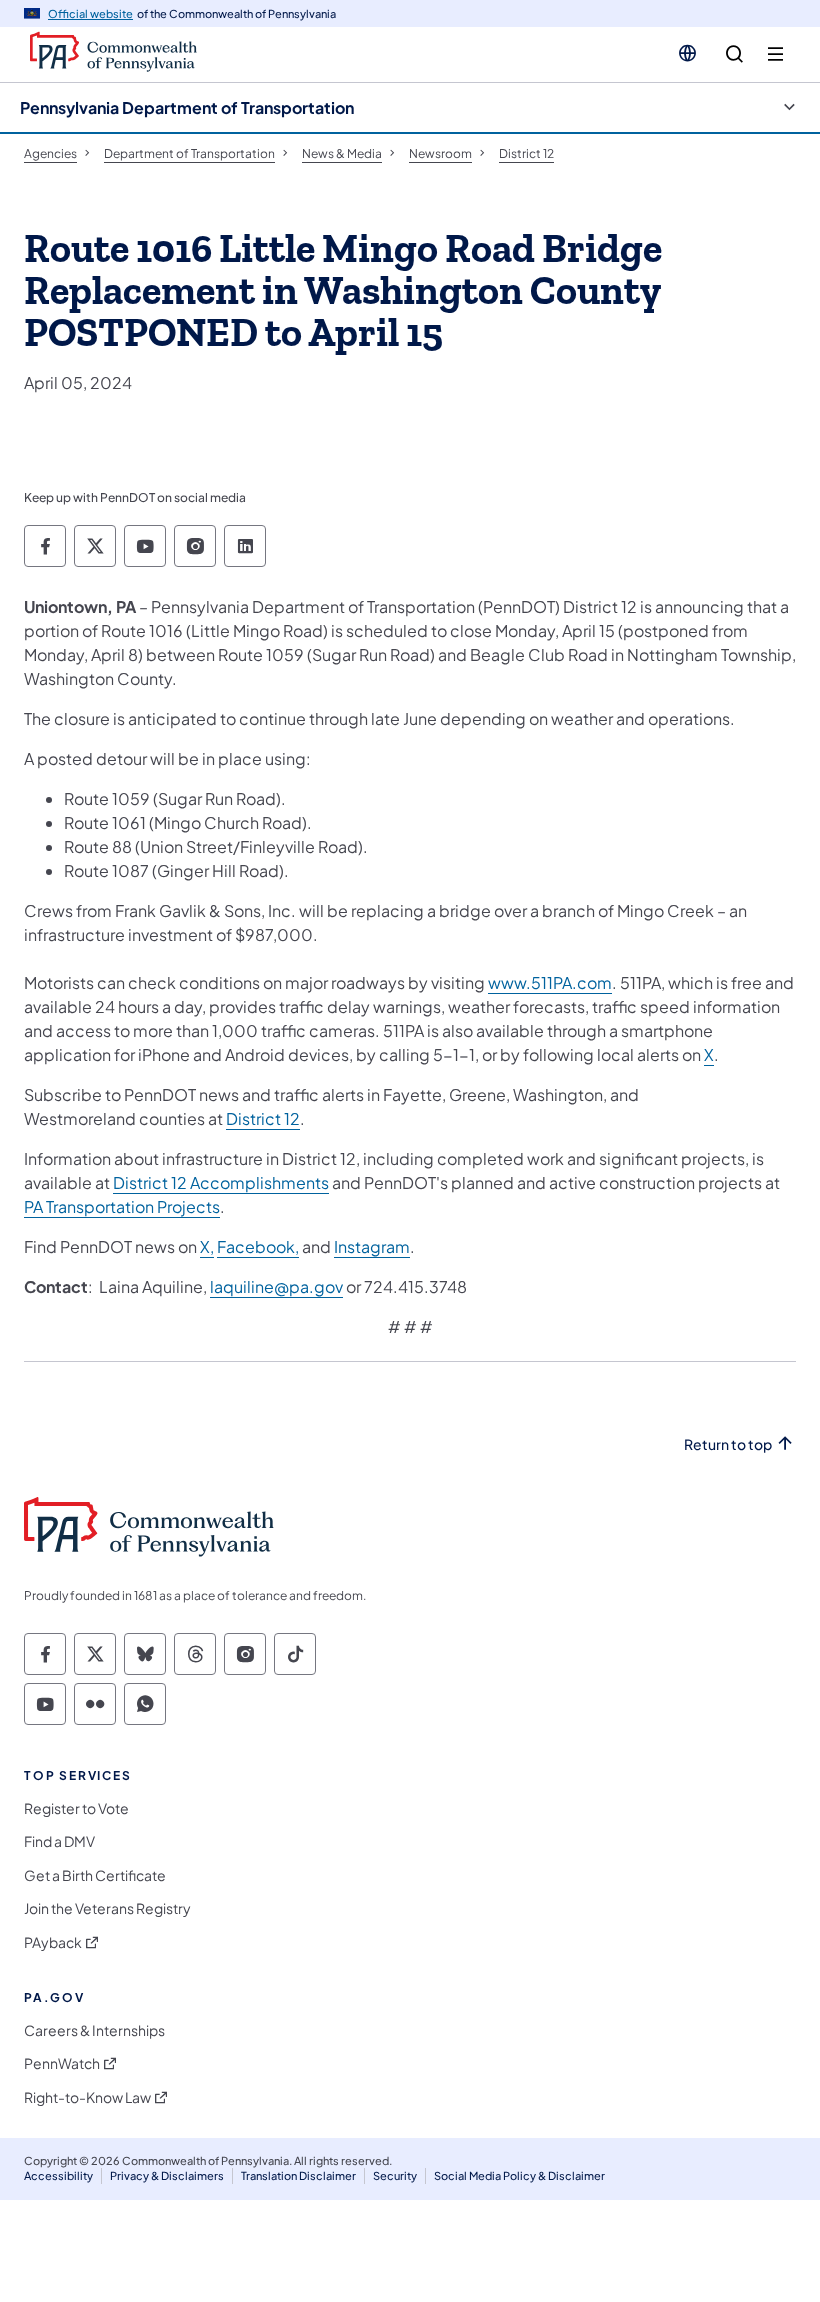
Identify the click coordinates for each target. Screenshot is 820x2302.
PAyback (53, 1942)
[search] (734, 54)
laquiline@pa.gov (276, 1286)
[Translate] (687, 53)
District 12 (263, 1118)
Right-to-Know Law (87, 2097)
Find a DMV (59, 1841)
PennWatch (62, 2063)
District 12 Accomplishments (221, 1182)
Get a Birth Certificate (95, 1875)
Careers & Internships (94, 2030)
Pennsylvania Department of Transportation (187, 107)
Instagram (372, 1246)
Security (395, 2175)
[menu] (775, 54)
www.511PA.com (550, 982)
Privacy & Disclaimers (167, 2175)
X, (207, 1246)
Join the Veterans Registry (107, 1908)
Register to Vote (76, 1808)
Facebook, (258, 1246)
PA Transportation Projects (122, 1206)
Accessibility (58, 2175)
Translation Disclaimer (298, 2175)
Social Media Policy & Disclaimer (519, 2175)
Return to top (728, 1444)
